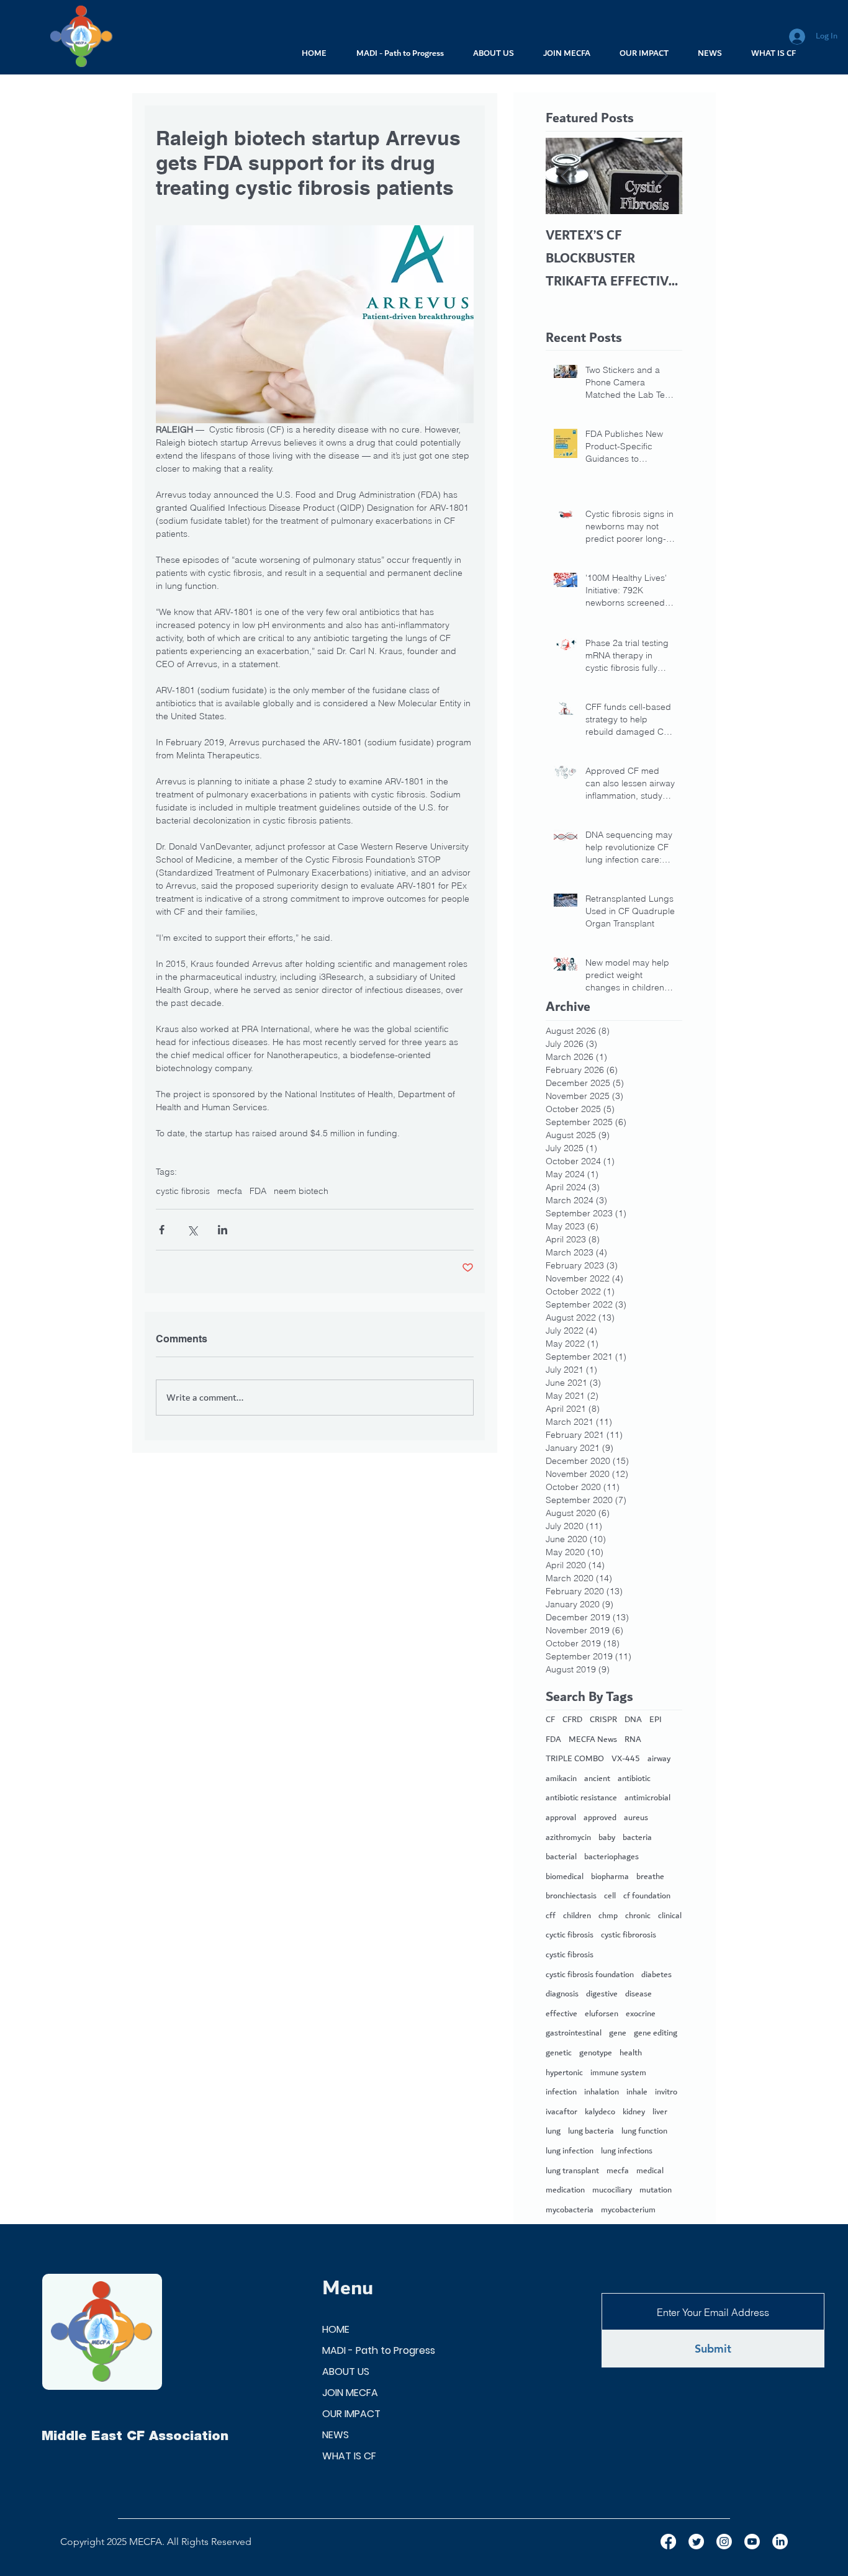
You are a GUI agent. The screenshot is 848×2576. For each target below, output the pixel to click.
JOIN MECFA (350, 2393)
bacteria (637, 1838)
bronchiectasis (571, 1896)
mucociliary (612, 2191)
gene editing (656, 2034)
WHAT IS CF (349, 2456)
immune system (618, 2073)
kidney (634, 2112)
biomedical (565, 1877)
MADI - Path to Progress (379, 2350)
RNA (633, 1740)
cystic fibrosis (183, 1191)
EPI (656, 1720)
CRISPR (603, 1720)
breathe (650, 1877)
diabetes (656, 1975)
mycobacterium (628, 2210)
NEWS (336, 2435)
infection (561, 2093)
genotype (596, 2053)
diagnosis (562, 1995)
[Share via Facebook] (162, 1230)
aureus (636, 1818)
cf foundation (647, 1896)
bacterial (561, 1857)
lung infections (627, 2152)
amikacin (561, 1779)
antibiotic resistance (581, 1798)
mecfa (230, 1191)
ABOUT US (346, 2372)
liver (660, 2112)
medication (565, 2191)
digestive (602, 1995)
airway (659, 1759)
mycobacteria (570, 2210)
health (631, 2053)
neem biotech (301, 1191)
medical (650, 2171)
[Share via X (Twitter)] (192, 1230)
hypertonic (564, 2073)
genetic (559, 2053)
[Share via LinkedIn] (223, 1230)
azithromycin (568, 1838)
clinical (670, 1916)
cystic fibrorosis (629, 1936)
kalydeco (600, 2112)
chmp (608, 1916)
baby (607, 1838)
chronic (638, 1916)
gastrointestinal (574, 2034)
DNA (633, 1720)
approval (561, 1818)
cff (551, 1916)
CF (550, 1720)
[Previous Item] (566, 176)
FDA (258, 1191)
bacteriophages (611, 1857)
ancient (597, 1779)
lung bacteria (591, 2132)
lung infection (570, 2152)
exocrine (641, 2014)
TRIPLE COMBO (575, 1759)
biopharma (610, 1877)
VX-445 (626, 1759)
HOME (336, 2329)
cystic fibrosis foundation (590, 1975)
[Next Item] (662, 176)
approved (600, 1818)
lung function (644, 2132)
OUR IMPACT (351, 2414)
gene (618, 2034)
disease (638, 1995)
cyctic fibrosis (570, 1936)
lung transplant (572, 2171)
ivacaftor (562, 2112)
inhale (637, 2093)
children (577, 1916)
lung (553, 2132)
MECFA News (593, 1740)
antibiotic (634, 1779)
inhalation (602, 2093)
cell (610, 1896)
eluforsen (602, 2014)
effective (562, 2014)
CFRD (572, 1720)
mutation (656, 2191)
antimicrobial (647, 1798)
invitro (666, 2093)
